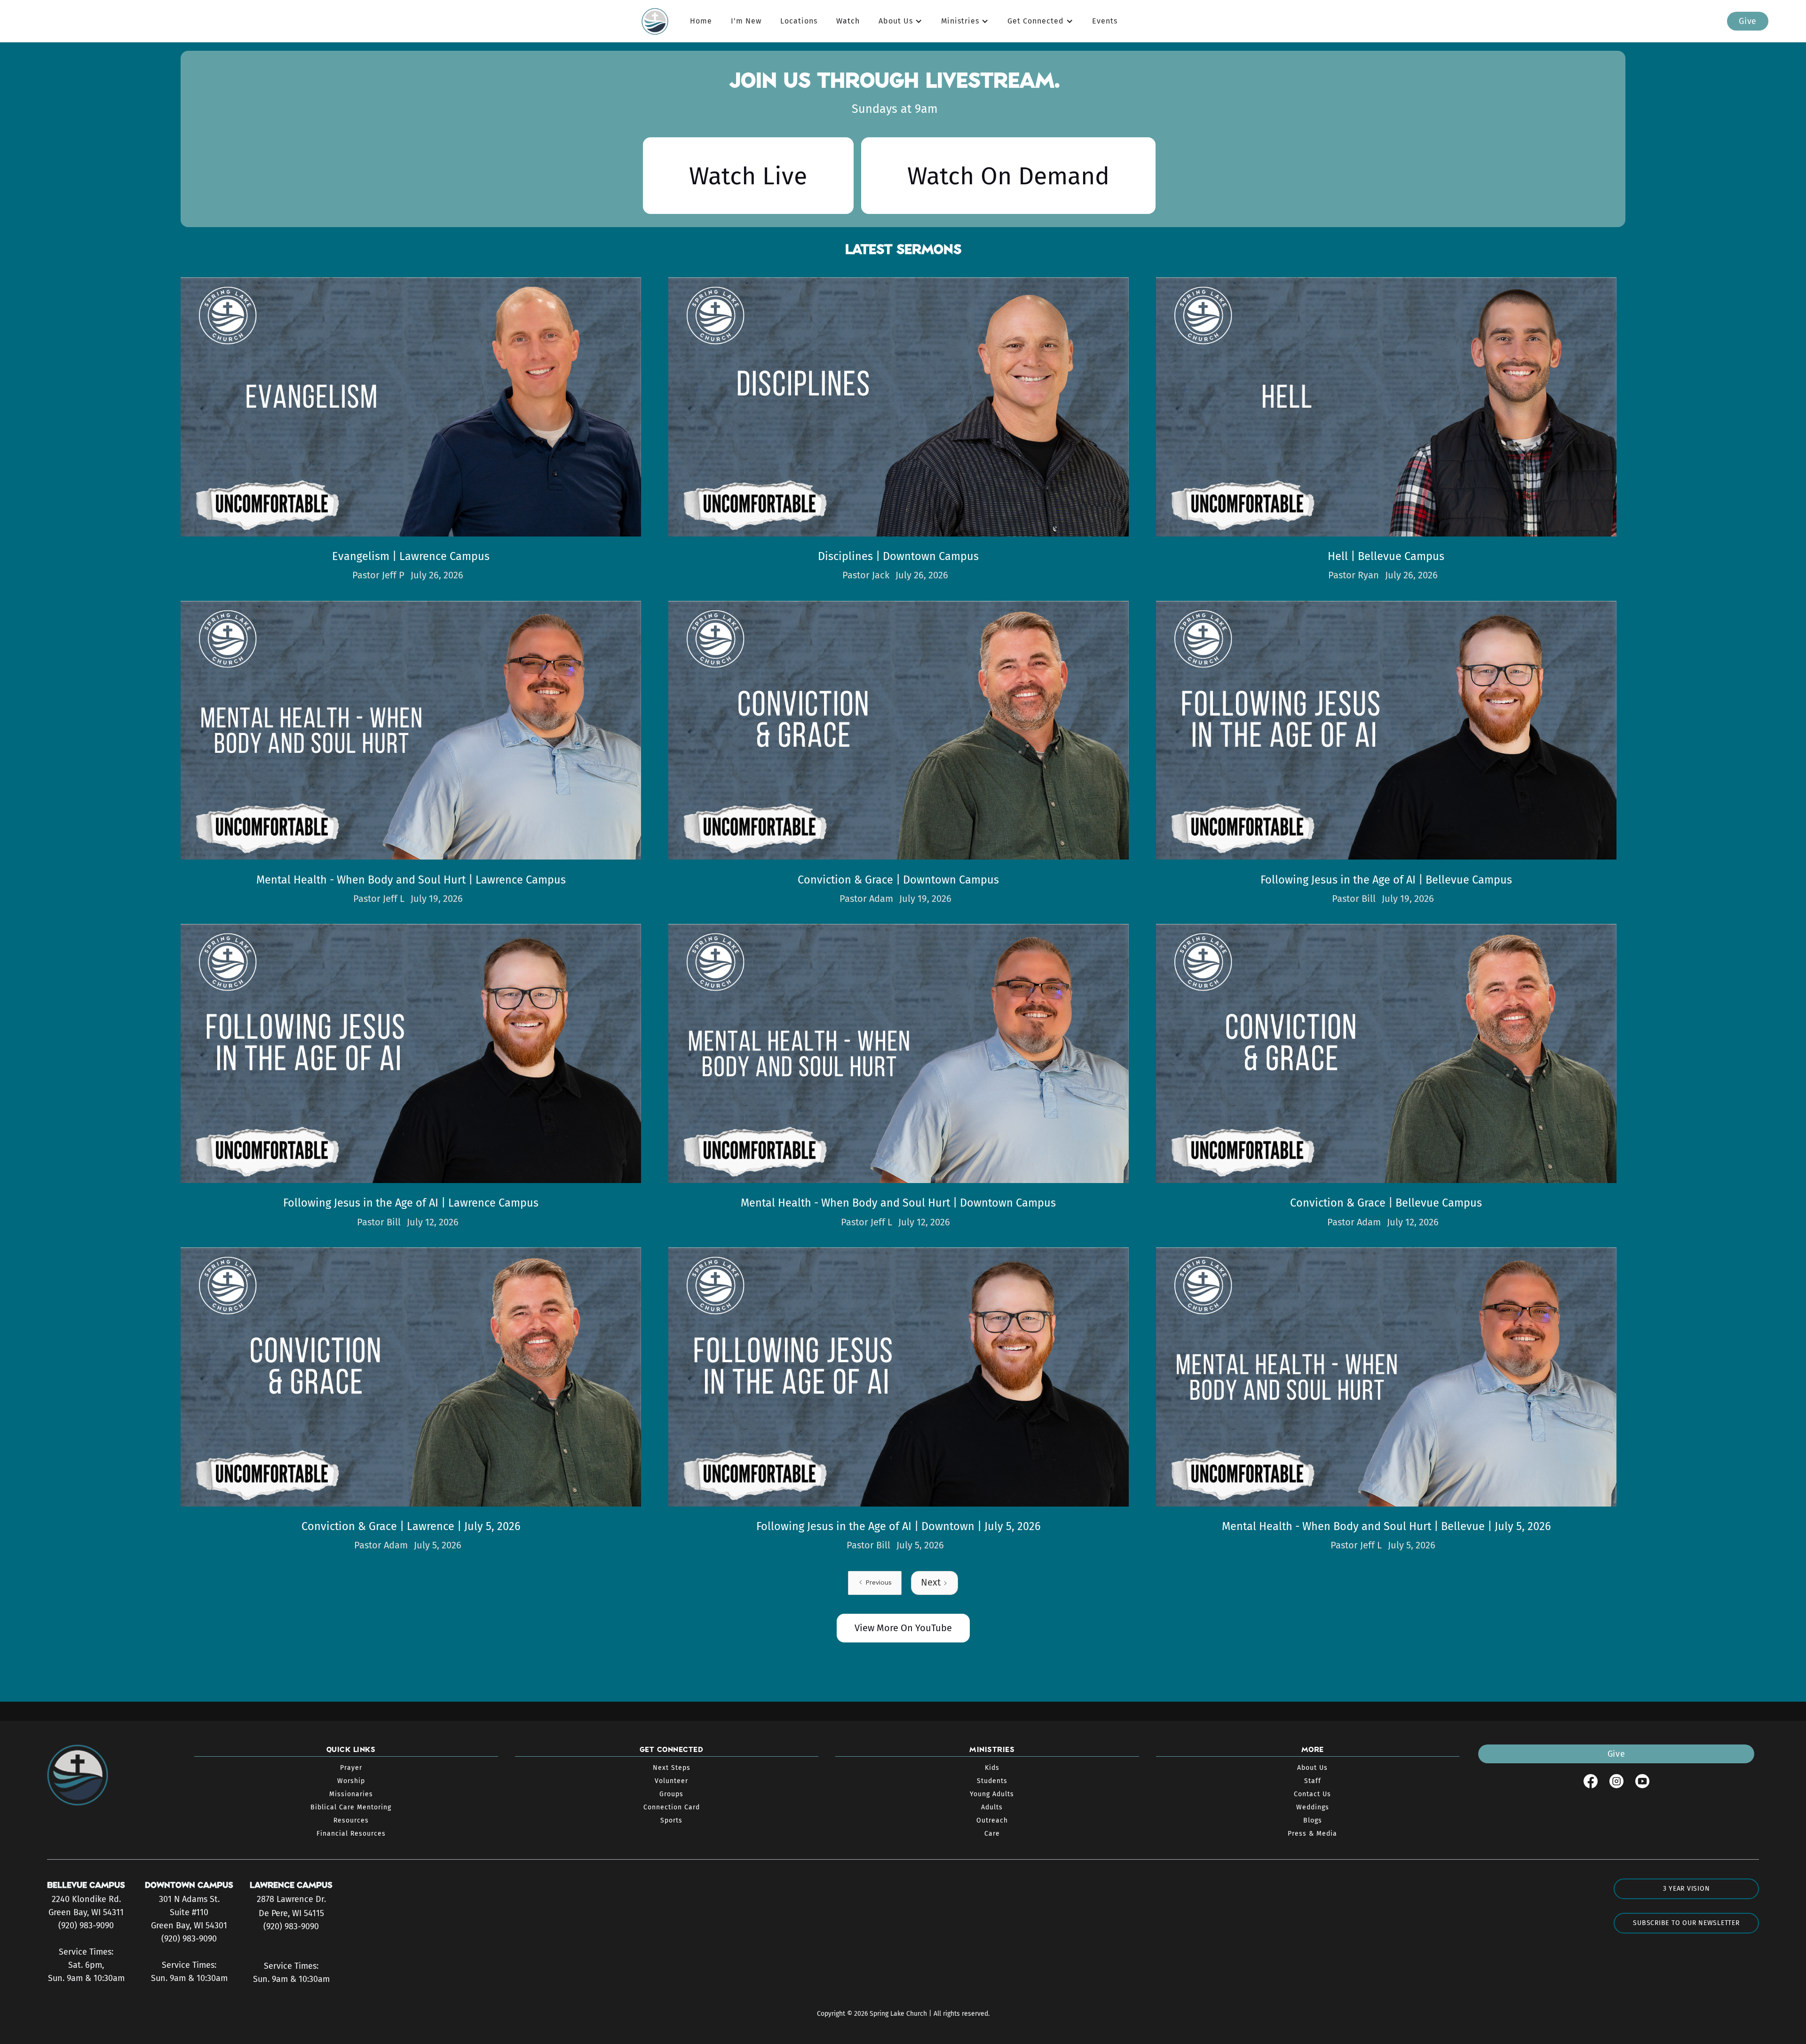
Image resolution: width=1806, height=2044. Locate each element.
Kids (992, 1768)
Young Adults (992, 1794)
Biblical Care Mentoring (351, 1807)
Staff (1313, 1781)
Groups (671, 1794)
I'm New (746, 21)
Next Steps (672, 1768)
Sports (671, 1820)
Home (701, 21)
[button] (900, 21)
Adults (992, 1807)
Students (992, 1781)
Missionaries (351, 1794)
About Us (1312, 1768)
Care (992, 1834)
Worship (351, 1781)
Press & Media (1312, 1834)
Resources (351, 1820)
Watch (848, 21)
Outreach (992, 1820)
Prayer (351, 1768)
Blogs (1313, 1820)
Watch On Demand (1008, 176)
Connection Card (672, 1807)
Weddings (1313, 1807)
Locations (799, 21)
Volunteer (671, 1781)
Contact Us (1312, 1794)
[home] (659, 21)
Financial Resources (351, 1834)
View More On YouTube (903, 1628)
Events (1105, 21)
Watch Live (748, 176)
